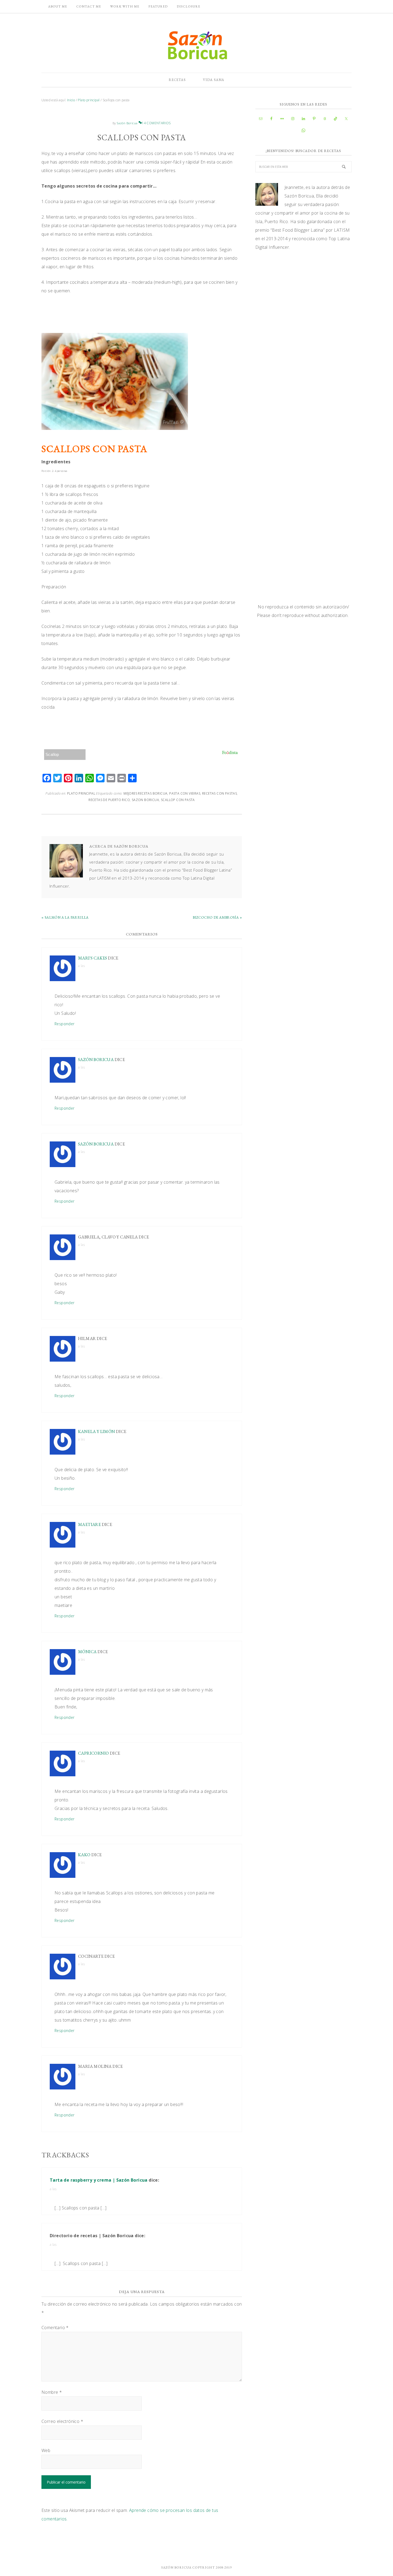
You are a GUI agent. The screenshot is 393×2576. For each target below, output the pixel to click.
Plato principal (81, 793)
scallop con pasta (178, 800)
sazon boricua (145, 800)
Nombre (52, 2392)
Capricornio (93, 1753)
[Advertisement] (303, 300)
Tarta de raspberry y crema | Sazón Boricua (99, 2180)
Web (46, 2450)
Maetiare (89, 1524)
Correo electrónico (62, 2421)
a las (81, 966)
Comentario (55, 2328)
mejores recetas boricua (145, 793)
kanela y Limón (97, 1431)
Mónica (87, 1652)
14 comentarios (156, 123)
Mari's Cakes (93, 958)
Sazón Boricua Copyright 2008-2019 (196, 2567)
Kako (84, 1855)
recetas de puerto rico (109, 800)
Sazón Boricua (96, 1060)
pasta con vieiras (185, 793)
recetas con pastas (219, 793)
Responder (65, 1024)
